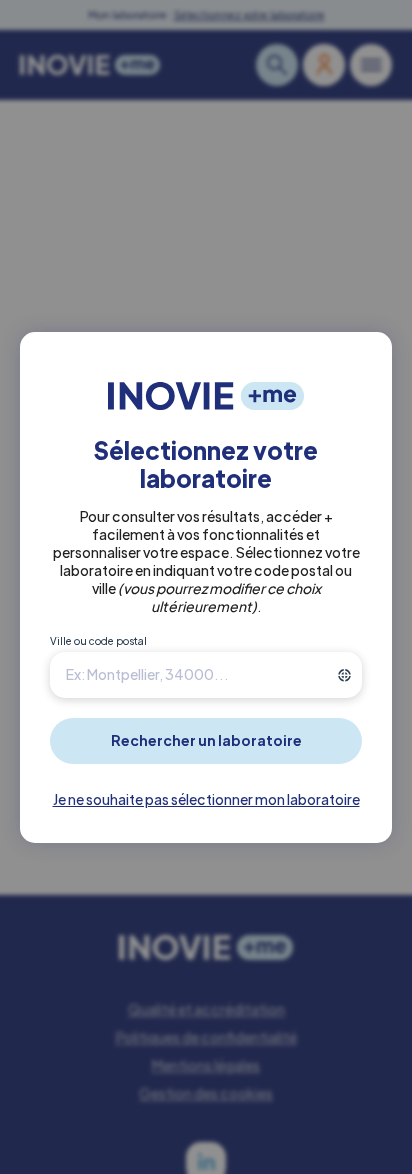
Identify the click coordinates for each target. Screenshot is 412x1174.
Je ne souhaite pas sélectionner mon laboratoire (206, 799)
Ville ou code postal (98, 641)
